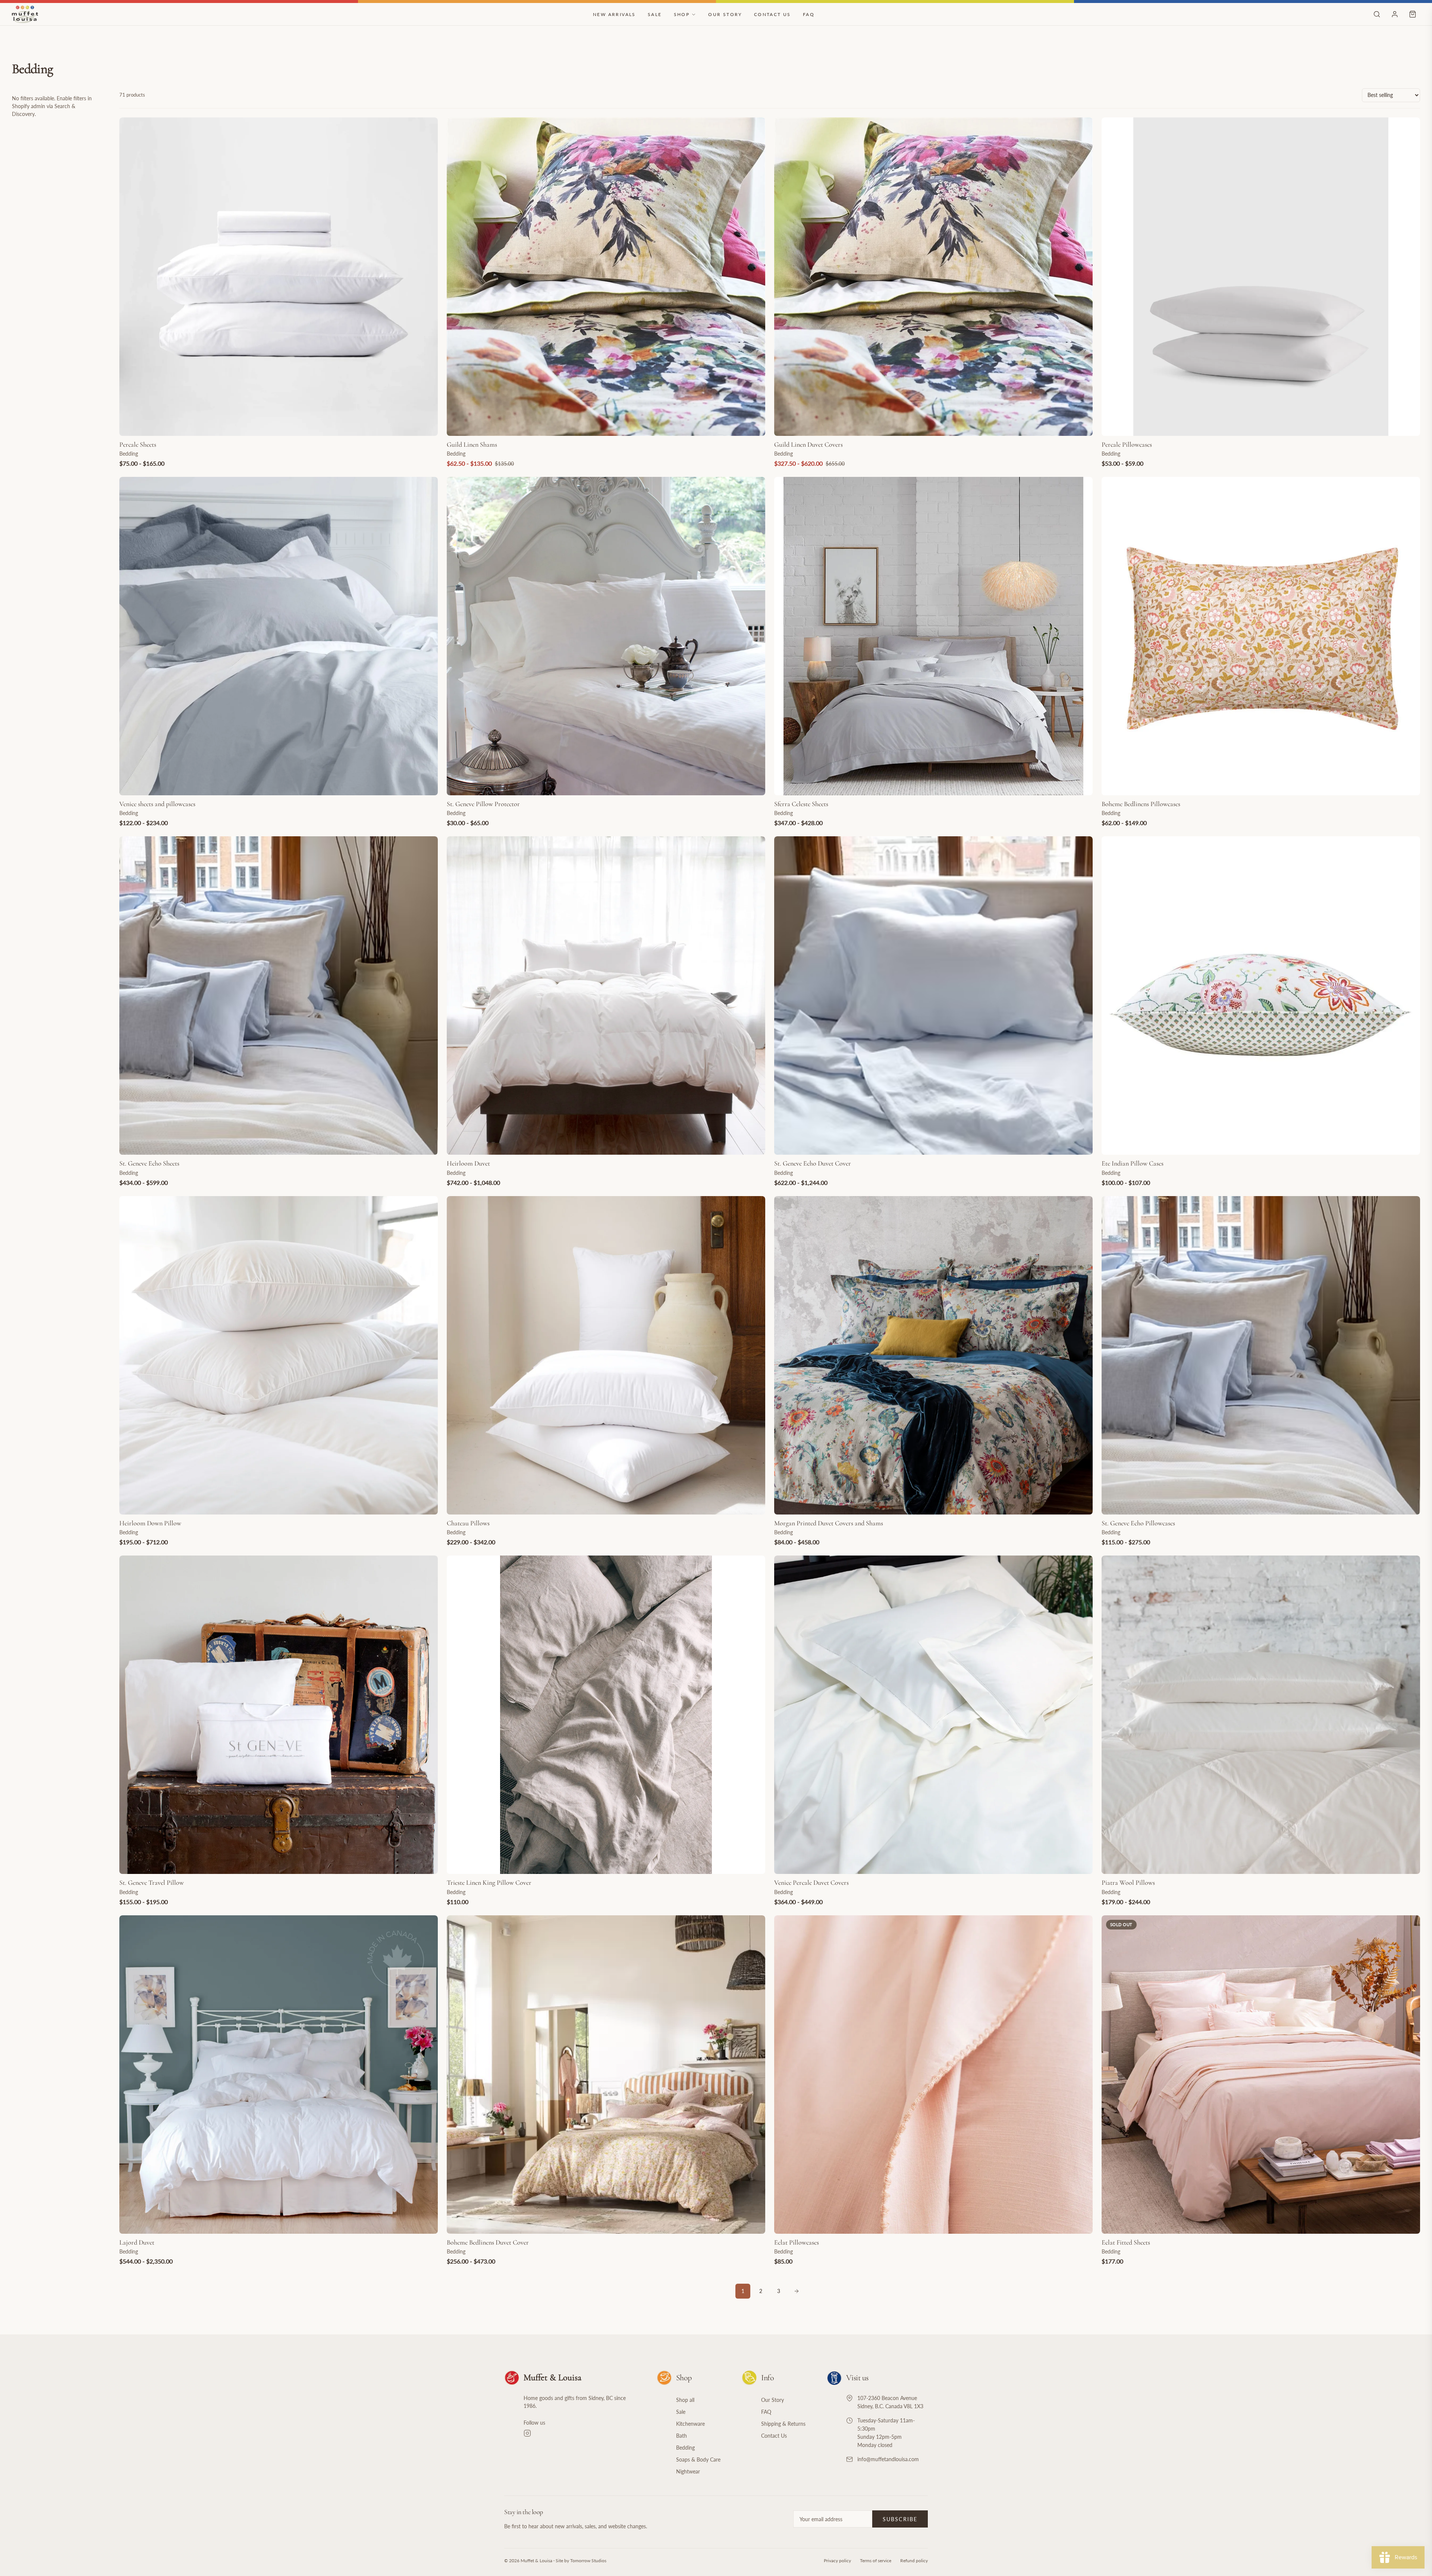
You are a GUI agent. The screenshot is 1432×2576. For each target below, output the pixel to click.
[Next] (797, 2291)
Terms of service (876, 2561)
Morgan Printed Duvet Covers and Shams (829, 1523)
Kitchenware (690, 2424)
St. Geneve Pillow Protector (483, 804)
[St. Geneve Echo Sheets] (279, 996)
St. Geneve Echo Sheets (149, 1163)
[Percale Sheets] (279, 277)
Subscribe (900, 2519)
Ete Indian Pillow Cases (1133, 1163)
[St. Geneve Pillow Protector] (606, 636)
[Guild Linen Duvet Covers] (933, 277)
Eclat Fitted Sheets (1126, 2242)
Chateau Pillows (468, 1523)
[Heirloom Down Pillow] (279, 1355)
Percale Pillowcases (1127, 444)
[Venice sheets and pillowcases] (279, 636)
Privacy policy (837, 2561)
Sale (655, 14)
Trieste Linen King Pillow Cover (489, 1883)
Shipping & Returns (783, 2424)
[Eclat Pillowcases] (933, 2075)
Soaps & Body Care (698, 2459)
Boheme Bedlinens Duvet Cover (488, 2242)
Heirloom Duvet (468, 1163)
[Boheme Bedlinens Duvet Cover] (606, 2075)
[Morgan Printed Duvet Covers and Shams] (933, 1355)
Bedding (685, 2448)
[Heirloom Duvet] (606, 996)
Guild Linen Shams (472, 444)
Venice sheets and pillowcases (157, 804)
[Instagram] (581, 2433)
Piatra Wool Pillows (1128, 1883)
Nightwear (688, 2471)
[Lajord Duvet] (279, 2075)
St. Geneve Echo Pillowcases (1138, 1523)
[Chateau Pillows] (606, 1355)
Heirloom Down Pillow (150, 1523)
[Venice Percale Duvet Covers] (933, 1715)
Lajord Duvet (137, 2242)
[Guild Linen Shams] (606, 277)
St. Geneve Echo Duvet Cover (813, 1163)
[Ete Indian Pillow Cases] (1261, 996)
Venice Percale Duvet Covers (811, 1883)
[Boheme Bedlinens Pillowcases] (1261, 636)
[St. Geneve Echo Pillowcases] (1261, 1355)
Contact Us (772, 14)
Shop (682, 14)
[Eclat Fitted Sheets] (1261, 2075)
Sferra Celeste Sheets (801, 804)
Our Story (725, 14)
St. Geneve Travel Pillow (152, 1883)
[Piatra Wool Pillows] (1261, 1715)
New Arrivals (614, 14)
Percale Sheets (138, 444)
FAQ (809, 14)
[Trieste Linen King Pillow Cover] (606, 1715)
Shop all (685, 2400)
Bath (682, 2436)
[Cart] (1413, 14)
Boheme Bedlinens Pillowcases (1141, 804)
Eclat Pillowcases (797, 2242)
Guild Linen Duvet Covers (808, 444)
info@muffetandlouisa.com (888, 2459)
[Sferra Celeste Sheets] (933, 636)
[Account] (1395, 14)
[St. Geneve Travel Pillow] (279, 1715)
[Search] (1377, 14)
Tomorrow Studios (588, 2561)
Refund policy (914, 2561)
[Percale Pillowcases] (1261, 277)
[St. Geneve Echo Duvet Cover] (933, 996)
